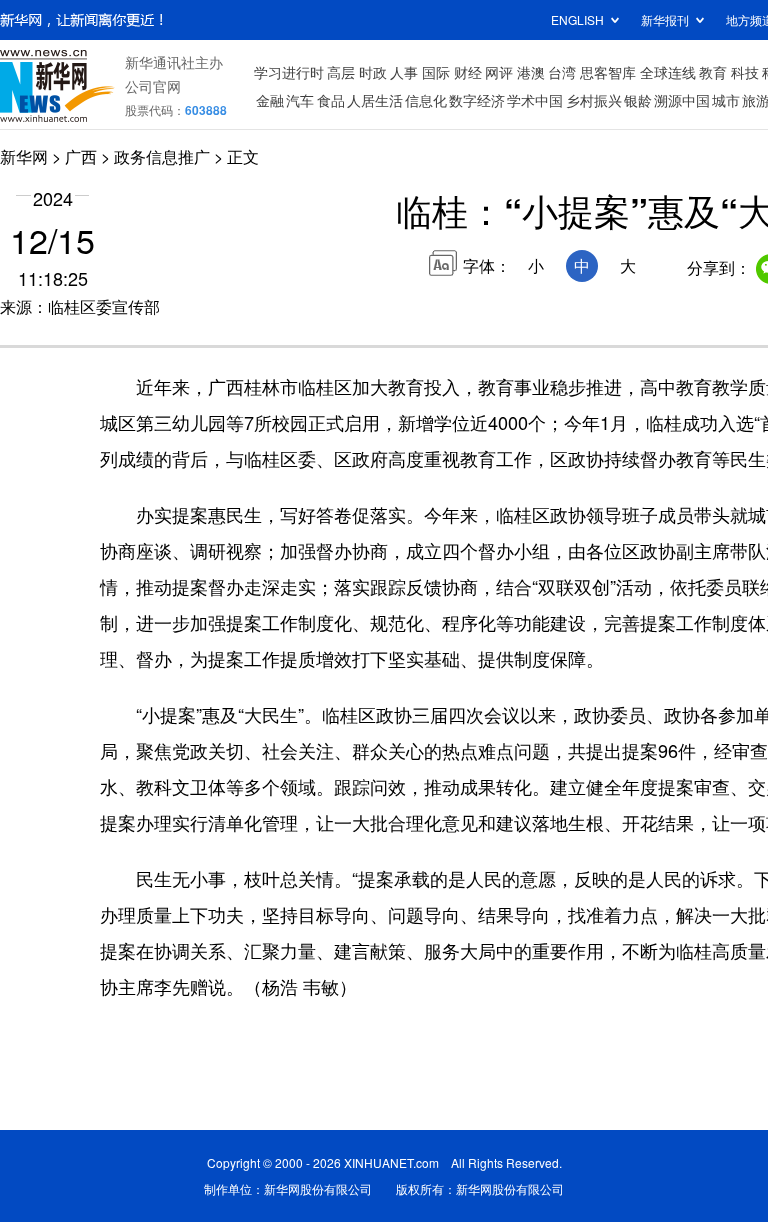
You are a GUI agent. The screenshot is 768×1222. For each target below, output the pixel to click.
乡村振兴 (594, 100)
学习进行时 (289, 72)
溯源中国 (682, 100)
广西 (81, 156)
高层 (341, 72)
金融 (270, 100)
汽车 (300, 100)
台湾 (562, 72)
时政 (373, 72)
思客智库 (608, 72)
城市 (726, 100)
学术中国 (535, 100)
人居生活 (375, 100)
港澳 (531, 72)
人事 (404, 72)
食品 (331, 100)
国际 (436, 72)
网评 (499, 72)
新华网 (24, 156)
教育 (713, 72)
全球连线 (668, 72)
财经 (468, 72)
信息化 (426, 100)
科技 (745, 72)
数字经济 (477, 100)
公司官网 (153, 86)
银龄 (638, 100)
